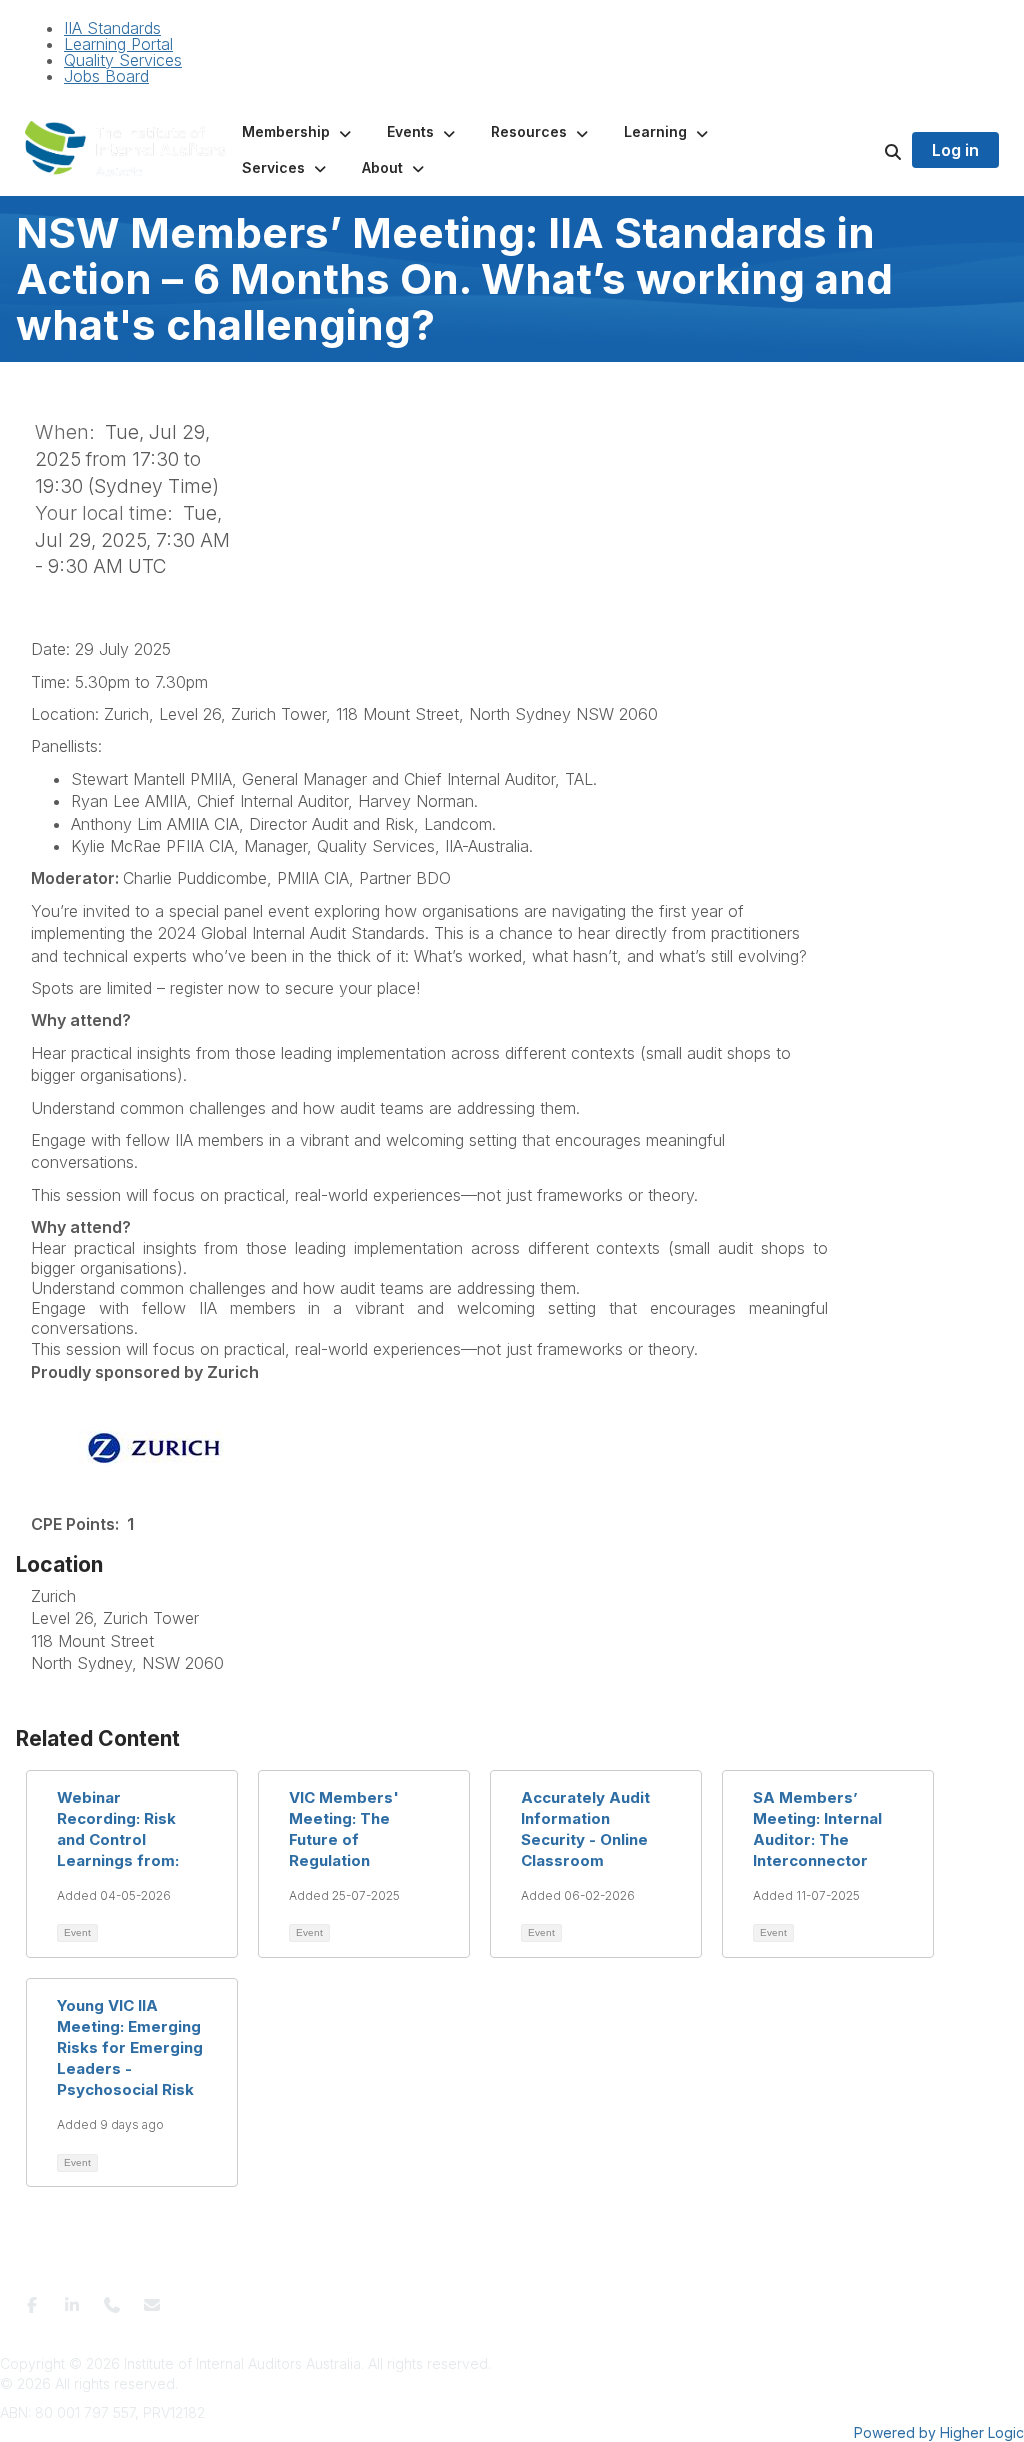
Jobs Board (106, 76)
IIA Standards (112, 28)
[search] (868, 150)
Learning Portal (118, 44)
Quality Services (123, 60)
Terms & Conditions (331, 2298)
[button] (298, 132)
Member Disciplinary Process (592, 2298)
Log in (955, 150)
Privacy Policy (445, 2298)
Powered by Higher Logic (939, 2432)
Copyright (724, 2298)
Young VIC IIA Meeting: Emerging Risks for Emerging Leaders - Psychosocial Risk (130, 2047)
